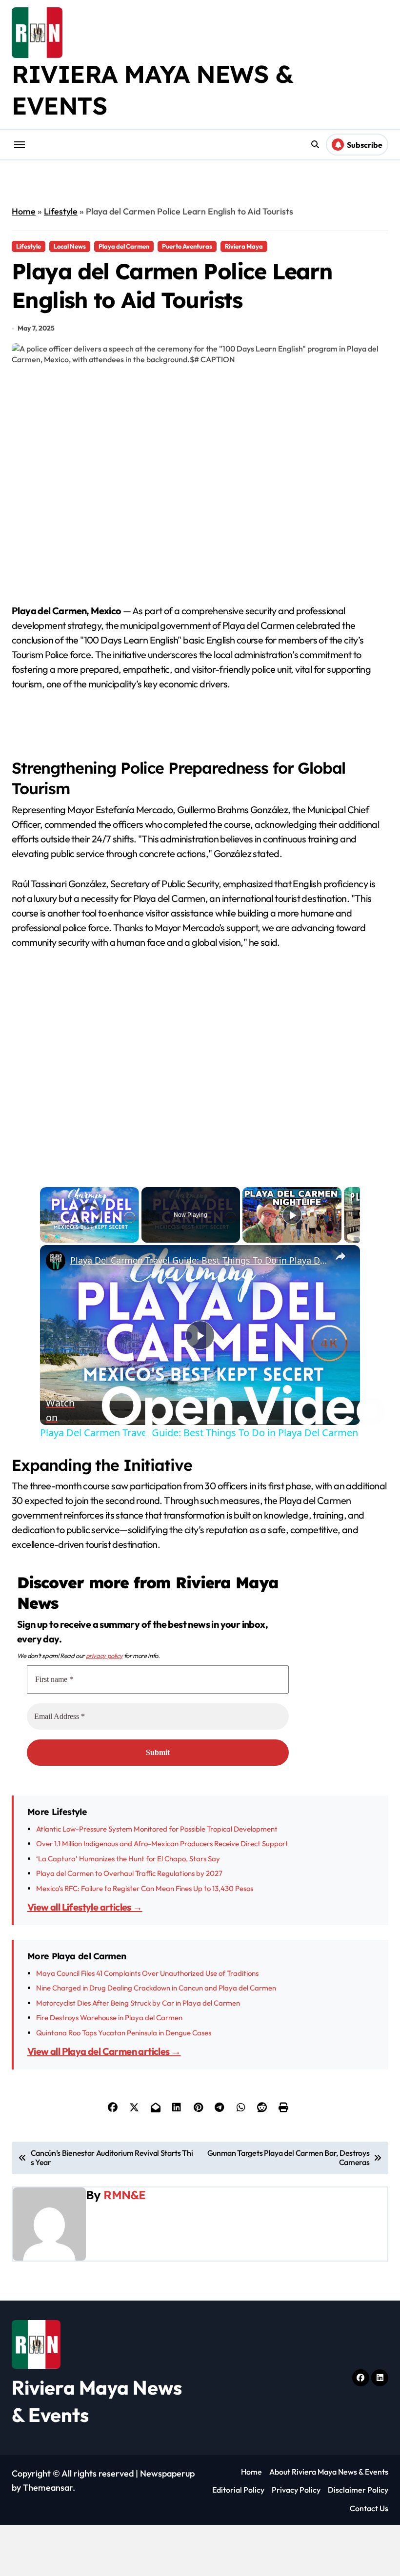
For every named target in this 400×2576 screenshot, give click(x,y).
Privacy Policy (296, 2470)
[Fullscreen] (133, 1237)
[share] (340, 1256)
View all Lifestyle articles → (85, 1887)
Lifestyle (61, 211)
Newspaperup (167, 2453)
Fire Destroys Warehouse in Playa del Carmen (109, 1997)
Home (24, 211)
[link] (56, 1261)
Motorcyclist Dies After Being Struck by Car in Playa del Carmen (138, 1982)
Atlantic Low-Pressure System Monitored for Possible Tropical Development (157, 1808)
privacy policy (104, 1635)
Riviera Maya (244, 246)
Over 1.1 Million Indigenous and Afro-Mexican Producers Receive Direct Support (162, 1824)
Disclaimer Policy (358, 2470)
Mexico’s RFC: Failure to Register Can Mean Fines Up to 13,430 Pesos (145, 1868)
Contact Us (369, 2488)
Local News (70, 246)
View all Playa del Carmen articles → (104, 2031)
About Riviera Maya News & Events (329, 2451)
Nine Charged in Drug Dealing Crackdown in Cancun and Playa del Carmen (156, 1967)
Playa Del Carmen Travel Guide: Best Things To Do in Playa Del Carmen (199, 1260)
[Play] (46, 1237)
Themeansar (48, 2467)
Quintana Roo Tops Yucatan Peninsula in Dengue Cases (124, 2012)
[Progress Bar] (90, 1230)
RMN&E (124, 2174)
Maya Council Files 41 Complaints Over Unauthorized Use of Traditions (147, 1953)
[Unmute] (58, 1237)
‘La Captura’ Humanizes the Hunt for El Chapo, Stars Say (128, 1838)
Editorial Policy (238, 2470)
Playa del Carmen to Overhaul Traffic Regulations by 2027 (129, 1853)
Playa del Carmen (124, 246)
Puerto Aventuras (187, 246)
